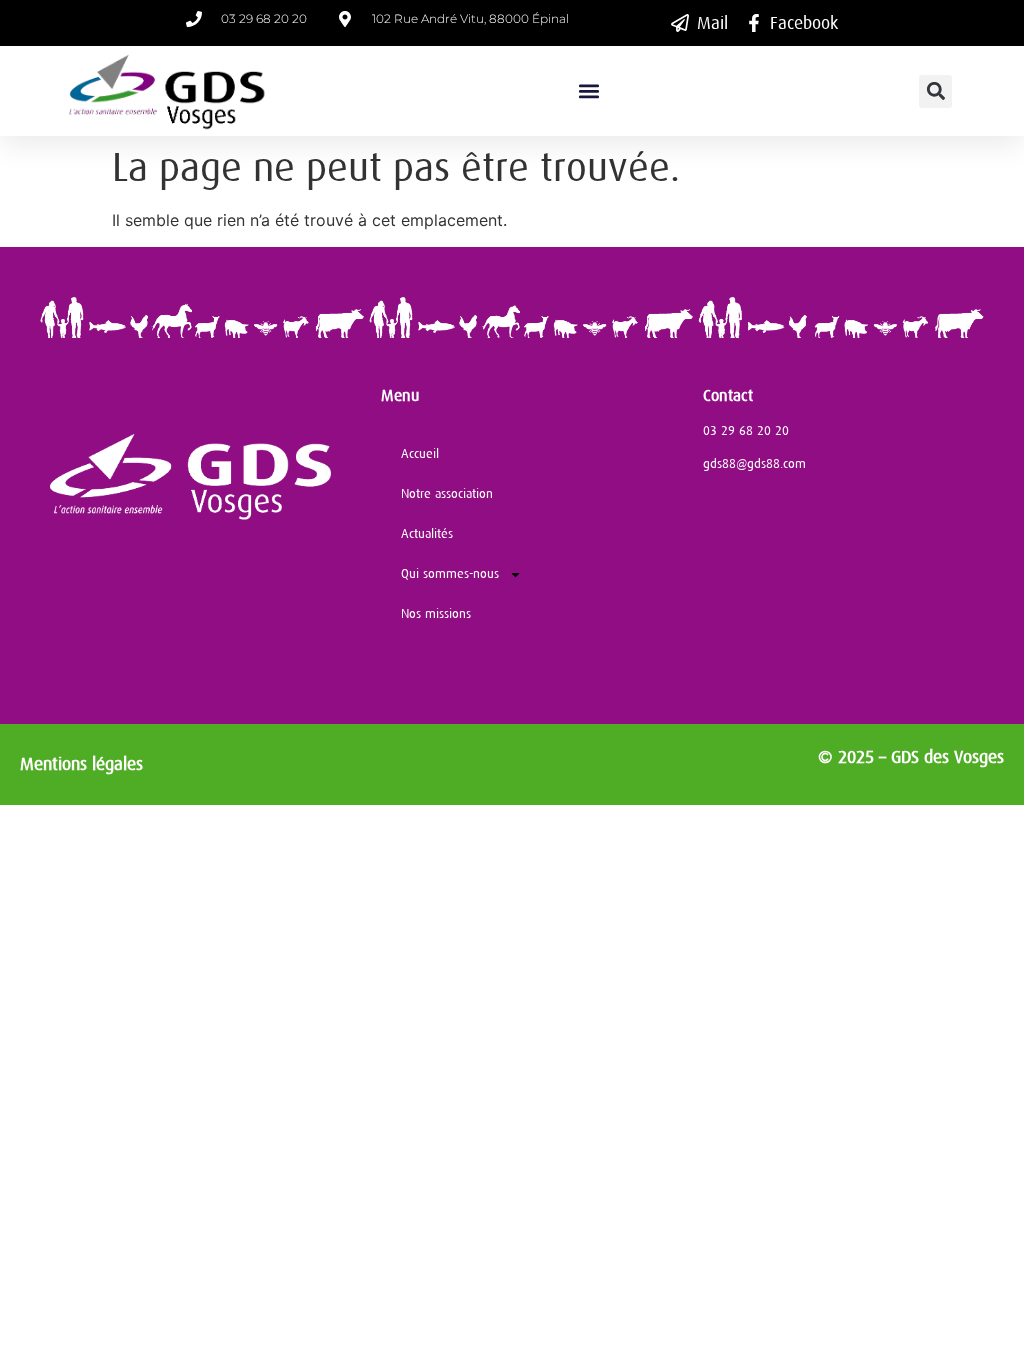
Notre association (447, 493)
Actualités (427, 533)
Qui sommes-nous (450, 573)
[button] (588, 91)
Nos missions (436, 613)
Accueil (420, 453)
